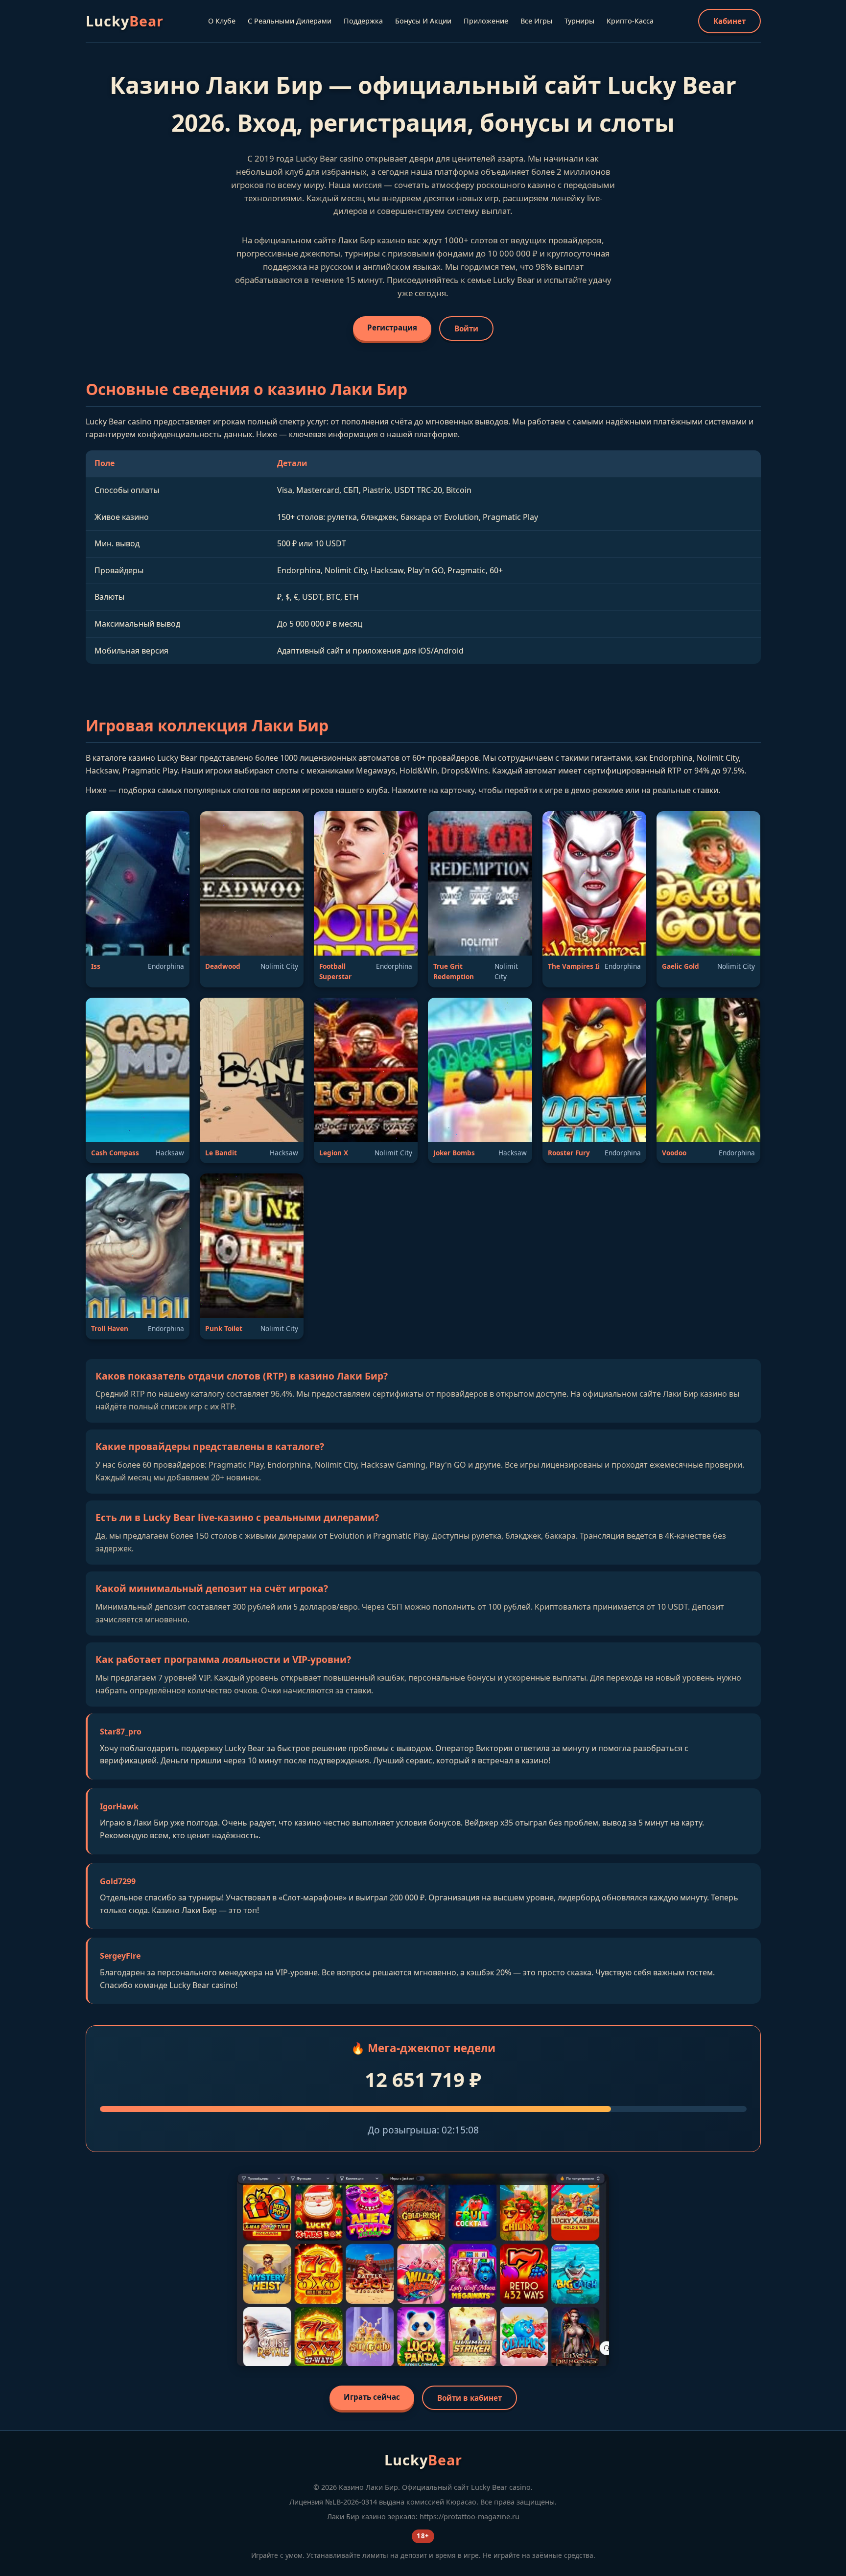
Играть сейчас (372, 2397)
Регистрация (392, 328)
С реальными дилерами (290, 21)
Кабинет (729, 21)
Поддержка (363, 21)
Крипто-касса (630, 21)
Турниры (579, 21)
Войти (466, 328)
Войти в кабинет (470, 2398)
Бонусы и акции (423, 21)
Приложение (486, 21)
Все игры (536, 21)
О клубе (222, 21)
